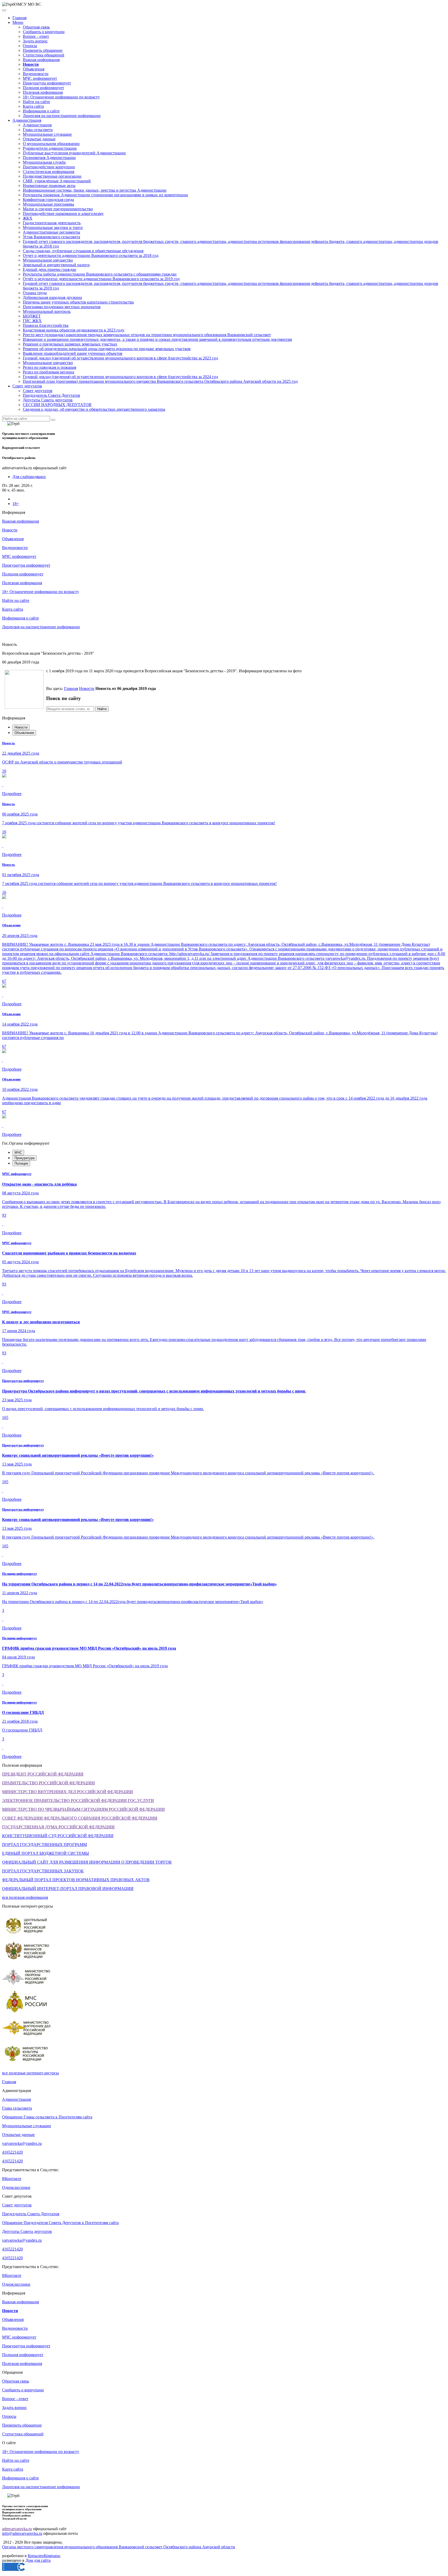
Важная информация (41, 60)
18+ (16, 504)
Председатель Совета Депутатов (51, 395)
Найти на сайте (36, 102)
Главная (19, 18)
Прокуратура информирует (47, 83)
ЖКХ (28, 218)
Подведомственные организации (52, 176)
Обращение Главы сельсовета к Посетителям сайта (47, 2117)
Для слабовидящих (29, 477)
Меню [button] (18, 22)
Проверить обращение (43, 50)
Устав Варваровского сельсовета (51, 237)
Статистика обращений (44, 55)
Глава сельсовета (38, 130)
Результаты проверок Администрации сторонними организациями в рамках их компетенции (105, 195)
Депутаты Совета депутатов (48, 400)
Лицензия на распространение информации (62, 116)
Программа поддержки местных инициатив (62, 307)
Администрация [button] (27, 120)
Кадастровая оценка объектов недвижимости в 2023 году (74, 330)
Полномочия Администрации (49, 158)
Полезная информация (43, 92)
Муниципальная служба (44, 162)
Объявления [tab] (24, 733)
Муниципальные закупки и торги (53, 228)
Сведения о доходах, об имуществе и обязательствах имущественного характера (94, 409)
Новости (87, 688)
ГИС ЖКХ (32, 321)
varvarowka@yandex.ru (22, 2143)
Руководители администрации (50, 148)
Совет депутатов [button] (27, 386)
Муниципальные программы (48, 204)
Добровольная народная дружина (52, 297)
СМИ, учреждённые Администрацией (57, 181)
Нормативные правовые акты (49, 186)
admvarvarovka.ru (17, 2529)
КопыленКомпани (44, 2556)
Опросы (30, 46)
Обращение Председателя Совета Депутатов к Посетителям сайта (60, 2223)
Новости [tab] (21, 727)
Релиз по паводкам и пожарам (50, 367)
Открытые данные (39, 139)
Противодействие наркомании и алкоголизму (63, 214)
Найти (102, 709)
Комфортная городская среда (48, 200)
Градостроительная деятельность (52, 223)
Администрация (37, 125)
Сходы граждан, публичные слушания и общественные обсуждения (83, 251)
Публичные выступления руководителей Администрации (74, 153)
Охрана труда (35, 293)
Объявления (34, 69)
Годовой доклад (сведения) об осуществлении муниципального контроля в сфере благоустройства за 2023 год (120, 358)
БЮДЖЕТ (32, 316)
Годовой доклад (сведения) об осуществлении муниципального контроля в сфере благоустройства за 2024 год (120, 377)
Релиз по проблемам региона (48, 372)
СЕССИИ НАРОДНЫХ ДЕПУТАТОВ (57, 405)
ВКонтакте (12, 2179)
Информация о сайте (41, 111)
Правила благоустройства (46, 325)
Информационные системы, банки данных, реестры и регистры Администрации (95, 190)
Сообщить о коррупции (44, 32)
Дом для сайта (38, 2560)
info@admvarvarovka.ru (22, 2533)
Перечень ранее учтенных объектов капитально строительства (78, 302)
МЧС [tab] (18, 1153)
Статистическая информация (48, 172)
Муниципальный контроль (47, 311)
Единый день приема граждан (50, 269)
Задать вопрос (35, 41)
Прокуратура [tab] (24, 1158)
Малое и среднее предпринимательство (58, 209)
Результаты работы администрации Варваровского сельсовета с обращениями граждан (100, 274)
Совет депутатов (38, 391)
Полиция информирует (43, 88)
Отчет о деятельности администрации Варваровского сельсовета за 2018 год (91, 255)
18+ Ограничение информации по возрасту (61, 97)
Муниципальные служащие (47, 134)
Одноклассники (16, 2187)
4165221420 (12, 2152)
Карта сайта (33, 106)
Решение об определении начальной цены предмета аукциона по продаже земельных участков (107, 349)
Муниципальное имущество (48, 260)
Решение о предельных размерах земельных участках (70, 344)
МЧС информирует (40, 78)
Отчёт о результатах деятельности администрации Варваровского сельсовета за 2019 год (101, 279)
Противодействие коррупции (49, 167)
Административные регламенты (51, 232)
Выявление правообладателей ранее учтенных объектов (73, 353)
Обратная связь (36, 27)
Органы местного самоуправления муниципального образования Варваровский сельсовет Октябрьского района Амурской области (119, 2547)
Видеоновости (36, 74)
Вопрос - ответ (36, 36)
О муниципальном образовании (51, 144)
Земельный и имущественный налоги (56, 265)
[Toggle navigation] (4, 10)
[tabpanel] (224, 829)
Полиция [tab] (21, 1163)
